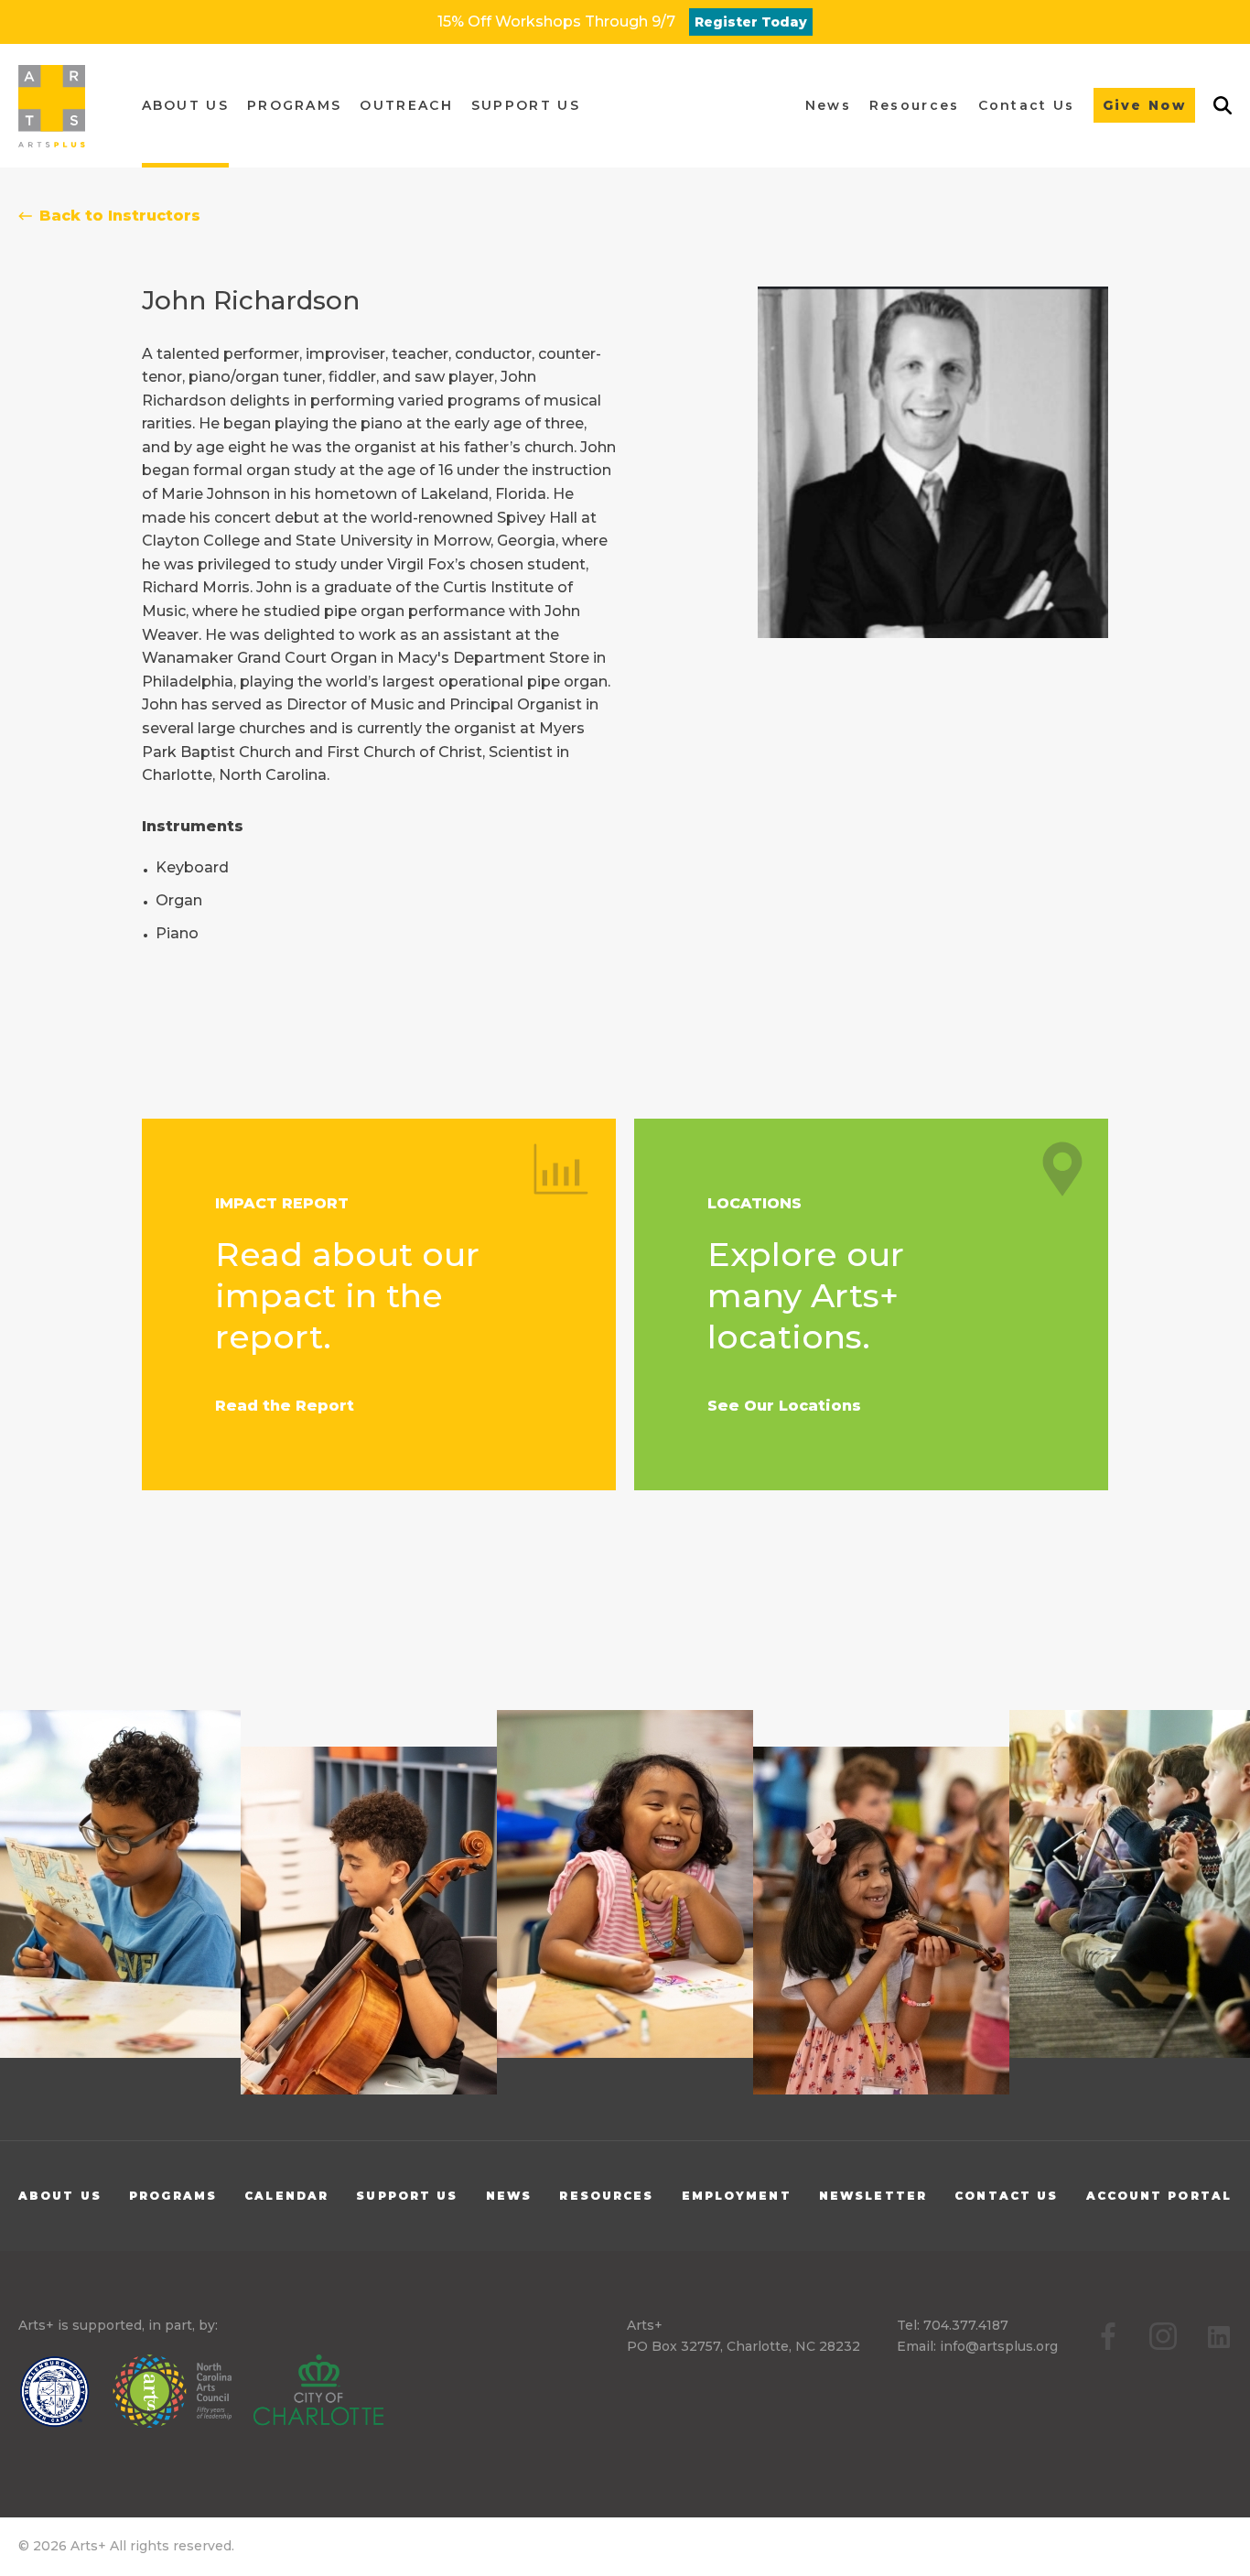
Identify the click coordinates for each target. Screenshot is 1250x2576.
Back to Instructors (120, 216)
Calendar (286, 2196)
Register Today (751, 22)
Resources (606, 2196)
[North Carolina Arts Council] (181, 2395)
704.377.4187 (966, 2325)
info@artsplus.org (999, 2346)
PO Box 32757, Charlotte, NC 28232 (744, 2346)
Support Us (407, 2196)
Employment (737, 2196)
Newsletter (873, 2196)
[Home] (52, 106)
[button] (185, 106)
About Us (60, 2196)
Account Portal (1159, 2196)
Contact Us (1006, 2196)
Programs (173, 2196)
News (509, 2196)
